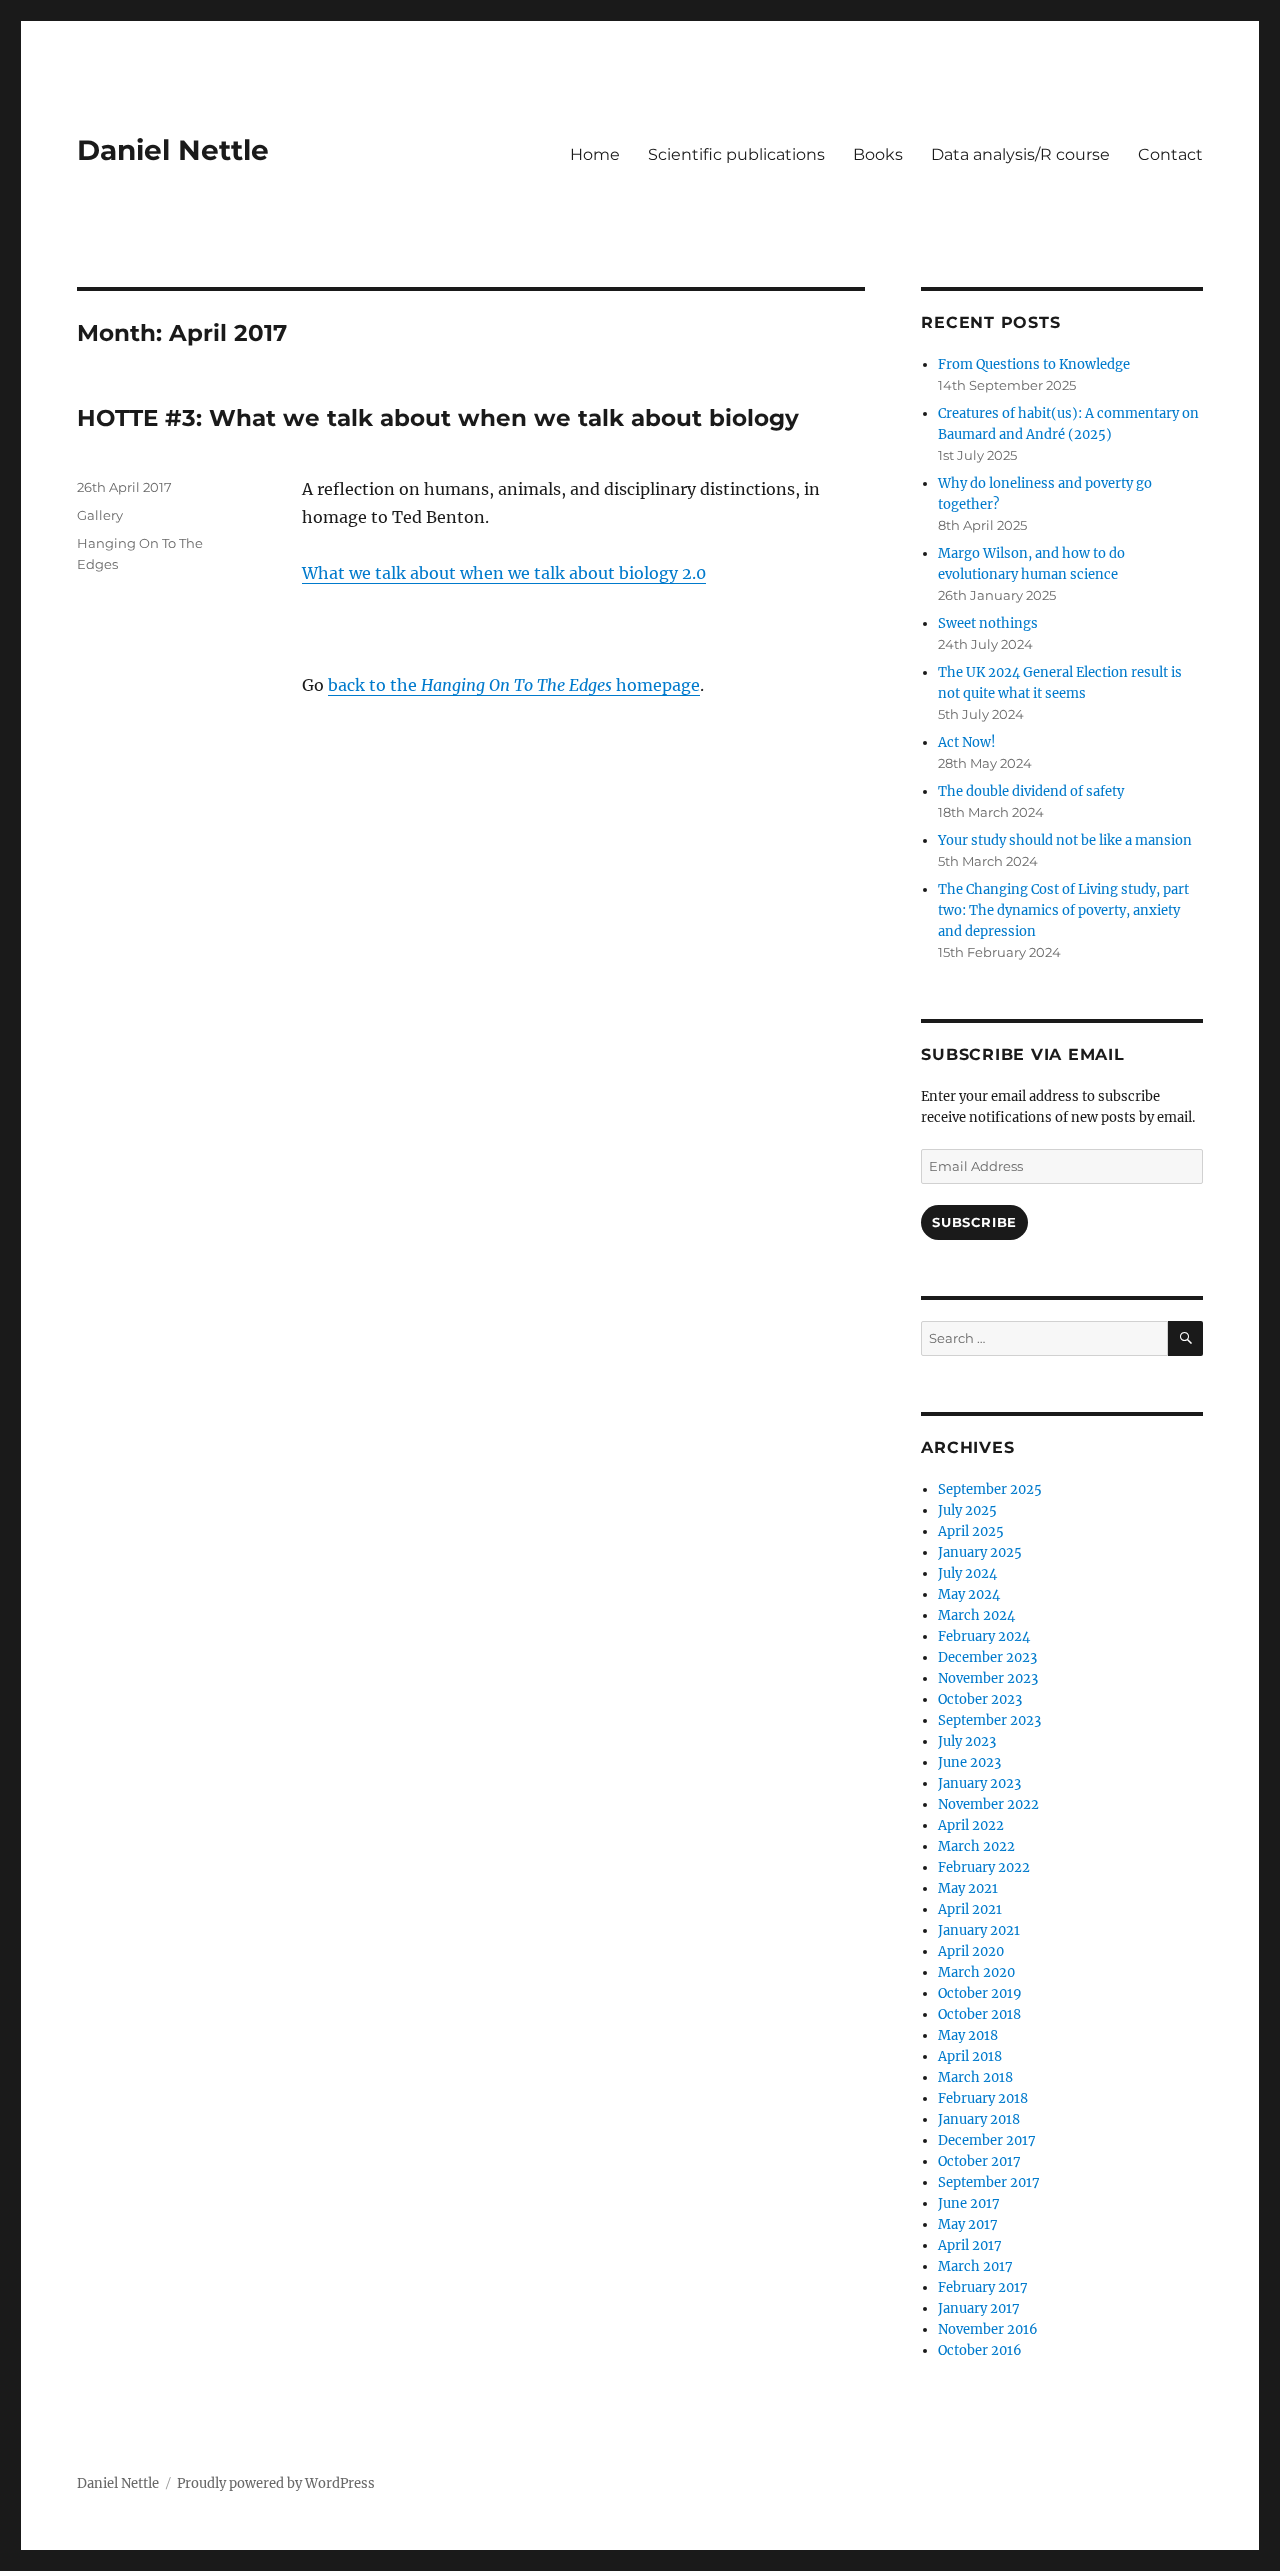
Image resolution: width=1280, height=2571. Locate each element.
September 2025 (990, 1489)
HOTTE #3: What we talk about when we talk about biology (438, 418)
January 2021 (979, 1930)
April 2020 (971, 1951)
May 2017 (968, 2224)
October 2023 (980, 1699)
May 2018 (968, 2035)
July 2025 (967, 1510)
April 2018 (970, 2056)
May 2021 (968, 1888)
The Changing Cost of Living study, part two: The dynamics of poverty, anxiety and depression (1063, 910)
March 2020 (976, 1972)
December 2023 (987, 1657)
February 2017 (983, 2287)
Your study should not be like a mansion (1065, 840)
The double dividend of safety (1031, 791)
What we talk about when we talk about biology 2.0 (504, 573)
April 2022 (971, 1825)
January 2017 (979, 2308)
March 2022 (976, 1846)
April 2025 (971, 1531)
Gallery (100, 515)
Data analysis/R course (1020, 154)
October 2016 (980, 2350)
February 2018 (983, 2098)
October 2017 (979, 2161)
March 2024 (976, 1615)
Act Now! (967, 742)
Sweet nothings (988, 623)
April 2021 (970, 1909)
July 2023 (967, 1741)
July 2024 (967, 1573)
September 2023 (989, 1720)
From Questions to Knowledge (1034, 364)
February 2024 (984, 1636)
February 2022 (984, 1867)
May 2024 (969, 1594)
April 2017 (970, 2245)
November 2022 (988, 1804)
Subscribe (974, 1222)
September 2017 (989, 2182)
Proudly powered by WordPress (276, 2483)
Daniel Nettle (173, 150)
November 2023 (988, 1678)
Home (595, 154)
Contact (1170, 154)
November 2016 (988, 2329)
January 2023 (979, 1783)
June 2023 (969, 1762)
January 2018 (979, 2119)
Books (878, 154)
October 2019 (980, 1993)
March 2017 (975, 2266)
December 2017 (987, 2140)
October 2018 (979, 2014)
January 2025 (980, 1552)
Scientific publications (736, 154)
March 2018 (975, 2077)
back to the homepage (514, 685)
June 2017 (969, 2203)
